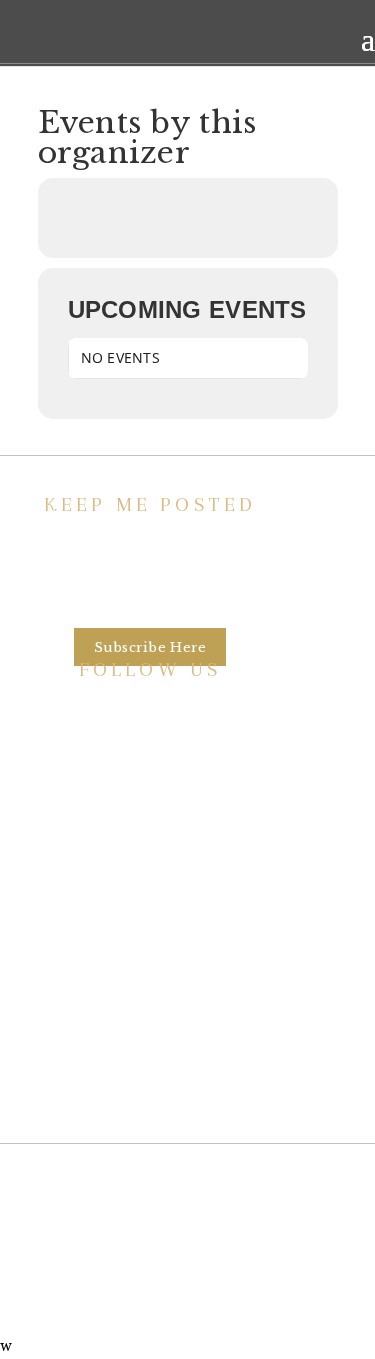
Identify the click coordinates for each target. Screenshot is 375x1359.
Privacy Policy (150, 1071)
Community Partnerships (150, 957)
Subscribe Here (150, 647)
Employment (150, 995)
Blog (150, 1033)
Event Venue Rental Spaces (150, 919)
